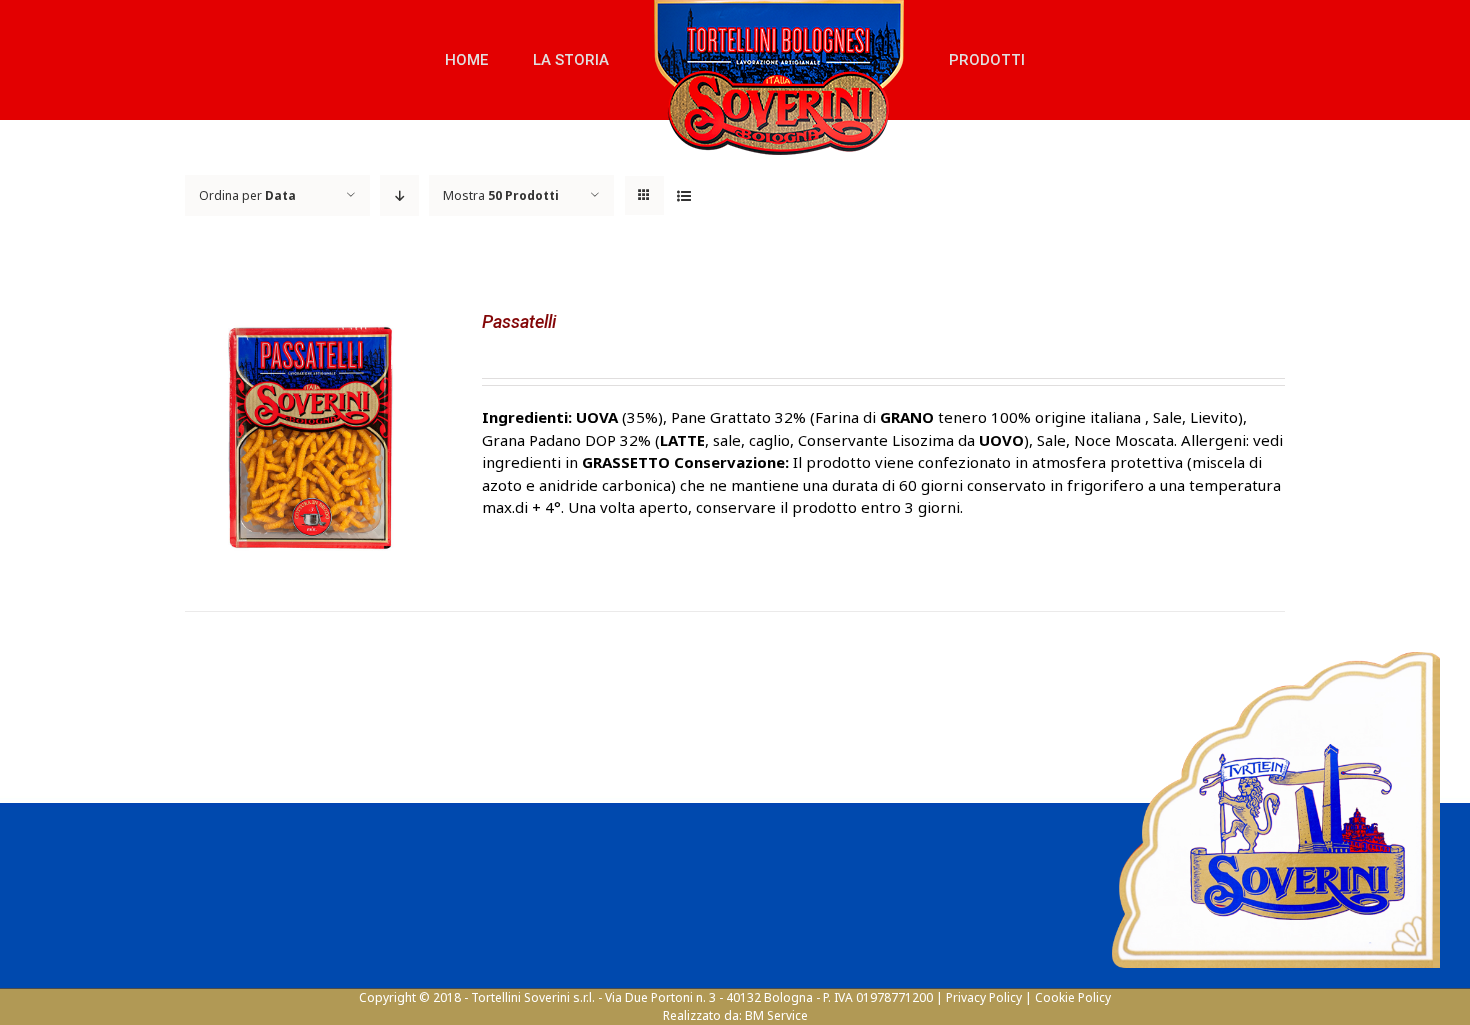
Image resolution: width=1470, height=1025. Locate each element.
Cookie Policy (1073, 997)
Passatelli (519, 321)
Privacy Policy (984, 997)
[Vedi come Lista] (683, 195)
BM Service (776, 1015)
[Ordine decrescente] (399, 195)
